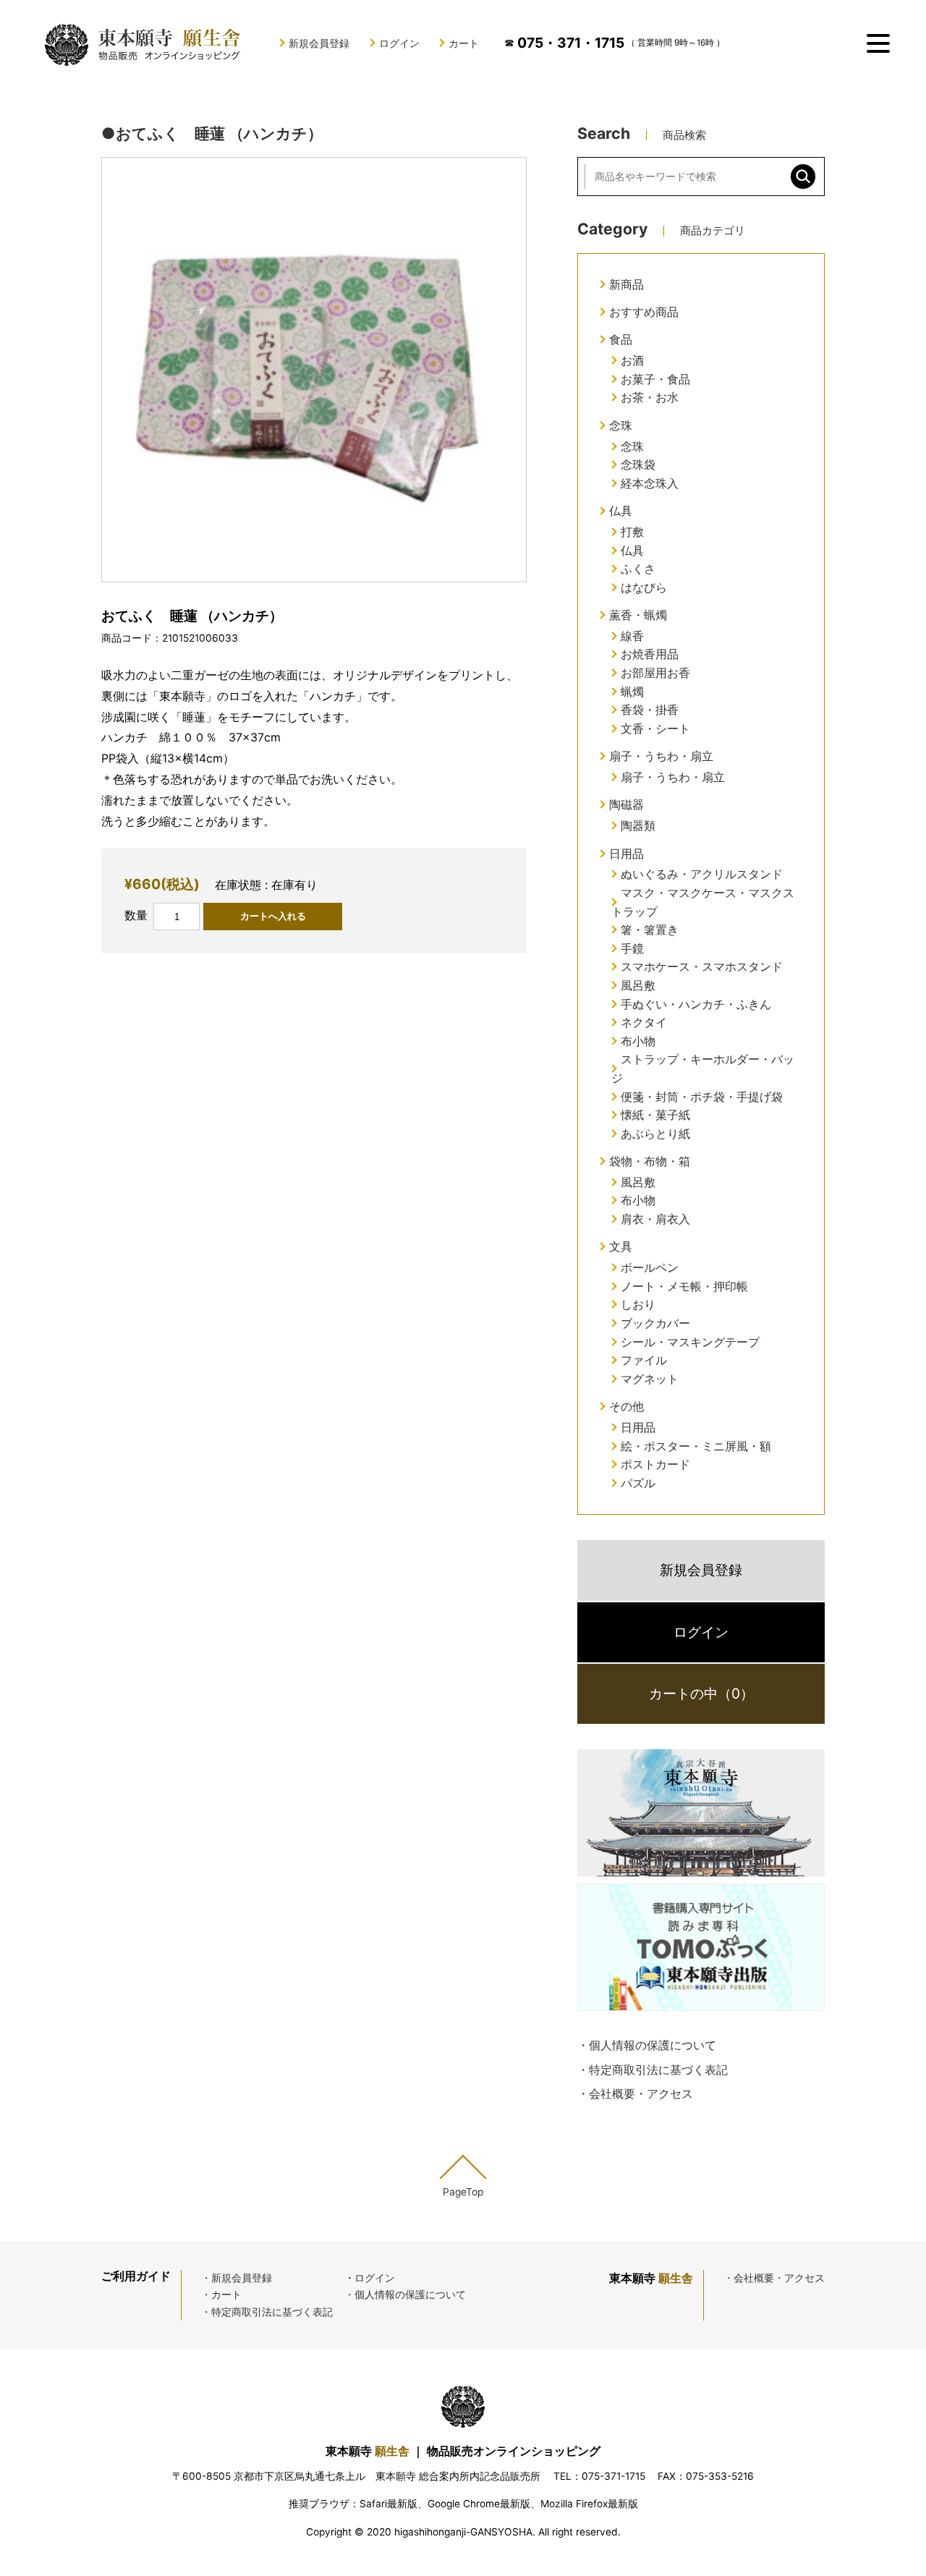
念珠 (621, 425)
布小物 (638, 1041)
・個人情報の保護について (647, 2045)
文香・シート (655, 728)
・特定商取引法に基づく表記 (653, 2070)
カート (464, 43)
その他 (626, 1406)
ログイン (399, 43)
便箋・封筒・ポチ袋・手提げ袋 (702, 1097)
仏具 (621, 511)
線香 (632, 636)
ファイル (644, 1360)
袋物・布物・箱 (650, 1161)
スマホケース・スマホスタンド (702, 966)
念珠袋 (638, 464)
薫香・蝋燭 (638, 615)
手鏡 (632, 948)
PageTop (463, 2192)
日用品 (626, 854)
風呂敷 (638, 985)
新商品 (626, 284)
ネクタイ (644, 1022)
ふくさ (638, 569)
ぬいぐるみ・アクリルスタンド (702, 874)
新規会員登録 (319, 43)
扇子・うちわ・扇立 (661, 756)
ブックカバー (655, 1323)
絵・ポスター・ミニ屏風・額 (696, 1446)
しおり (638, 1304)
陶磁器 (626, 804)
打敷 (632, 532)
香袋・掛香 (650, 710)
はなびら (644, 587)
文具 (621, 1246)
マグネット (650, 1379)
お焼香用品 (650, 654)
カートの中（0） (701, 1693)
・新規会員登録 (237, 2278)
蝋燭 (632, 692)
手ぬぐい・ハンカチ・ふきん (696, 1004)
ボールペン (650, 1267)
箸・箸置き (650, 930)
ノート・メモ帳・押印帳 (684, 1286)
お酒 (632, 360)
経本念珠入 (650, 483)
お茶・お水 (650, 397)
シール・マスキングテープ (690, 1342)
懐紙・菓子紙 (655, 1115)
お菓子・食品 (655, 379)
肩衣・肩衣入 (655, 1219)
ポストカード (655, 1464)
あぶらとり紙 (655, 1134)
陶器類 (638, 825)
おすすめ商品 (644, 312)
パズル (638, 1483)
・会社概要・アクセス (635, 2093)
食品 (621, 339)
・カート (221, 2295)
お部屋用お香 (655, 673)
